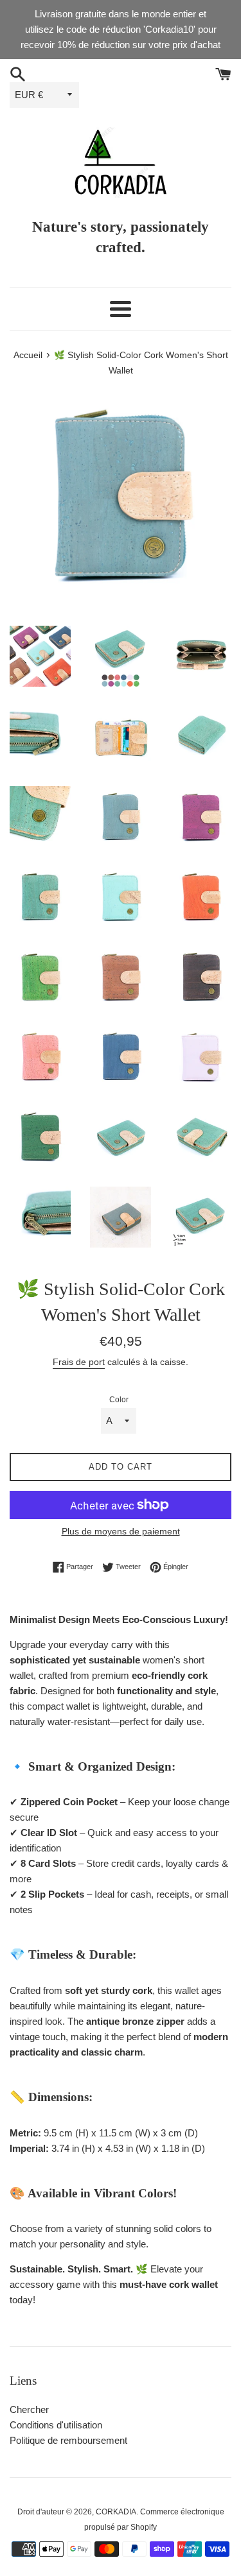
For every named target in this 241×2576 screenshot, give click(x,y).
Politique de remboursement (68, 2440)
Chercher (29, 2409)
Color (119, 1400)
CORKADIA (116, 2512)
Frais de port (79, 1362)
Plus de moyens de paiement (121, 1531)
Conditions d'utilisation (56, 2425)
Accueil (28, 355)
